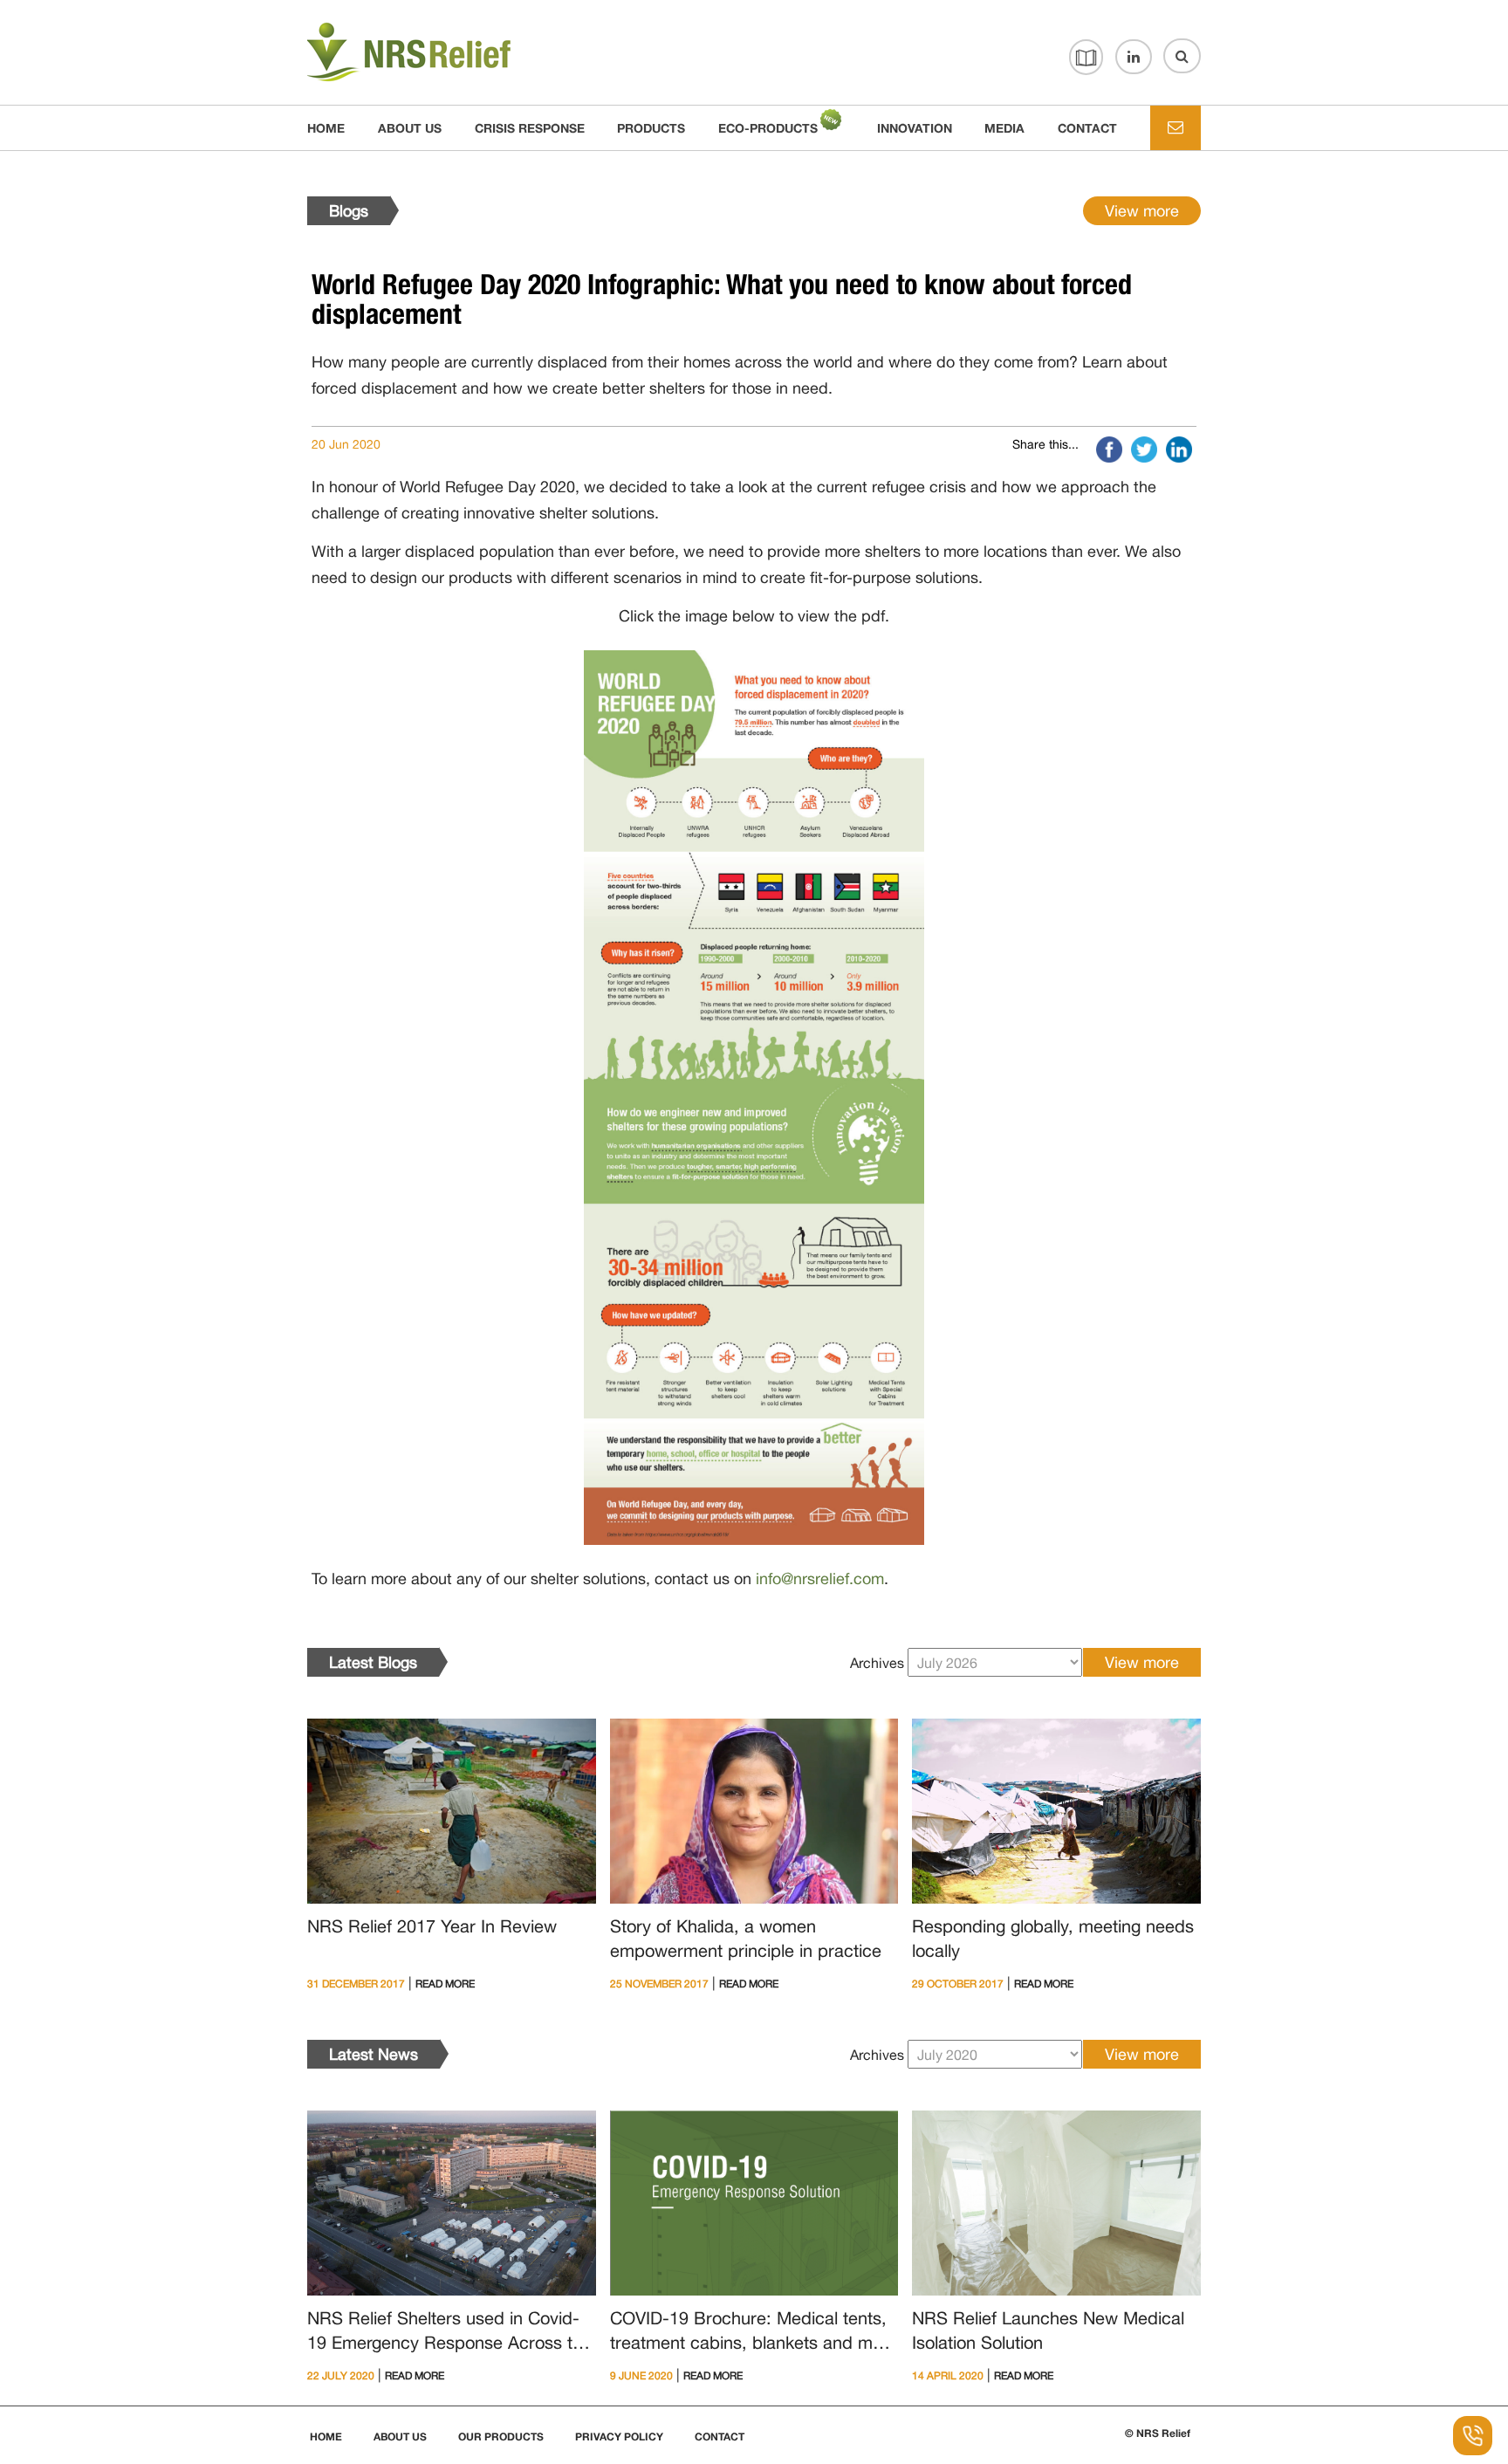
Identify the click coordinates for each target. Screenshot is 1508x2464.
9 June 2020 (641, 2376)
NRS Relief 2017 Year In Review (432, 1926)
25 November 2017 (659, 1984)
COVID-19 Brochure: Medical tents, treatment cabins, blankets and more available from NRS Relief (754, 2333)
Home (326, 128)
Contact (720, 2437)
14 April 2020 (948, 2376)
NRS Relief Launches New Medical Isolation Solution (1048, 2330)
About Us (400, 2437)
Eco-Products (768, 128)
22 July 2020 (341, 2376)
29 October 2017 (958, 1984)
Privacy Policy (619, 2437)
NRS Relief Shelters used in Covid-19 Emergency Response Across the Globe (449, 2333)
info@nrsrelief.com (820, 1579)
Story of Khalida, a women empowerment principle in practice (746, 1938)
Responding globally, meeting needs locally (1053, 1938)
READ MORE (445, 1984)
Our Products (501, 2437)
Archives (877, 1663)
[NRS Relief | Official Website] (451, 53)
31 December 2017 (356, 1984)
